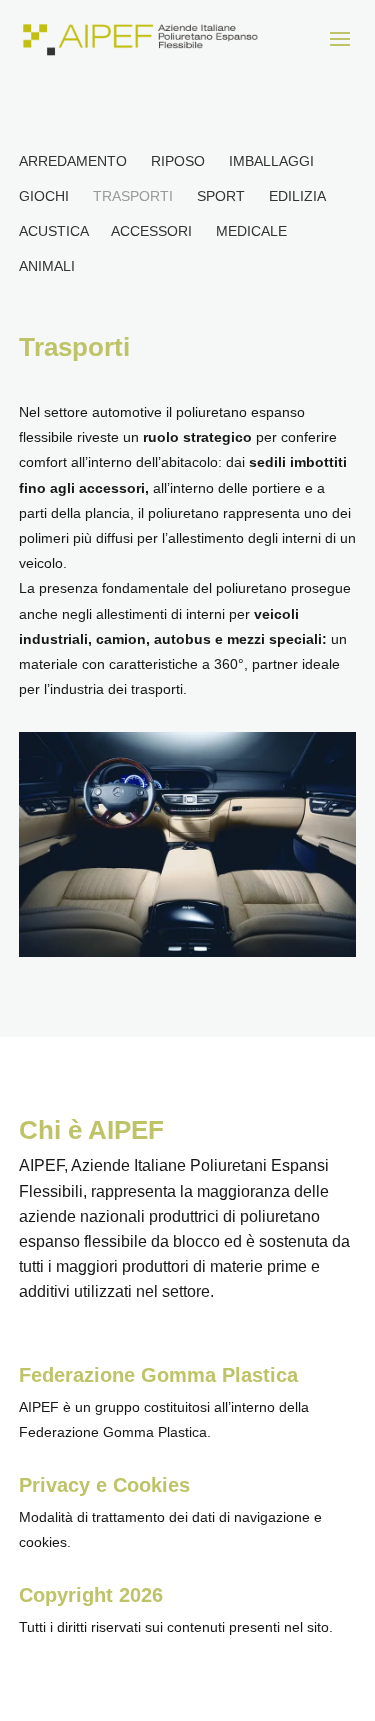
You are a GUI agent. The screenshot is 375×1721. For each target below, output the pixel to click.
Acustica (53, 231)
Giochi (44, 196)
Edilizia (297, 196)
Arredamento (73, 161)
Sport (221, 196)
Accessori (151, 231)
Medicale (251, 231)
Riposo (178, 161)
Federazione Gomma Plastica (158, 1375)
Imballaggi (271, 161)
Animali (47, 266)
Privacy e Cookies (104, 1485)
